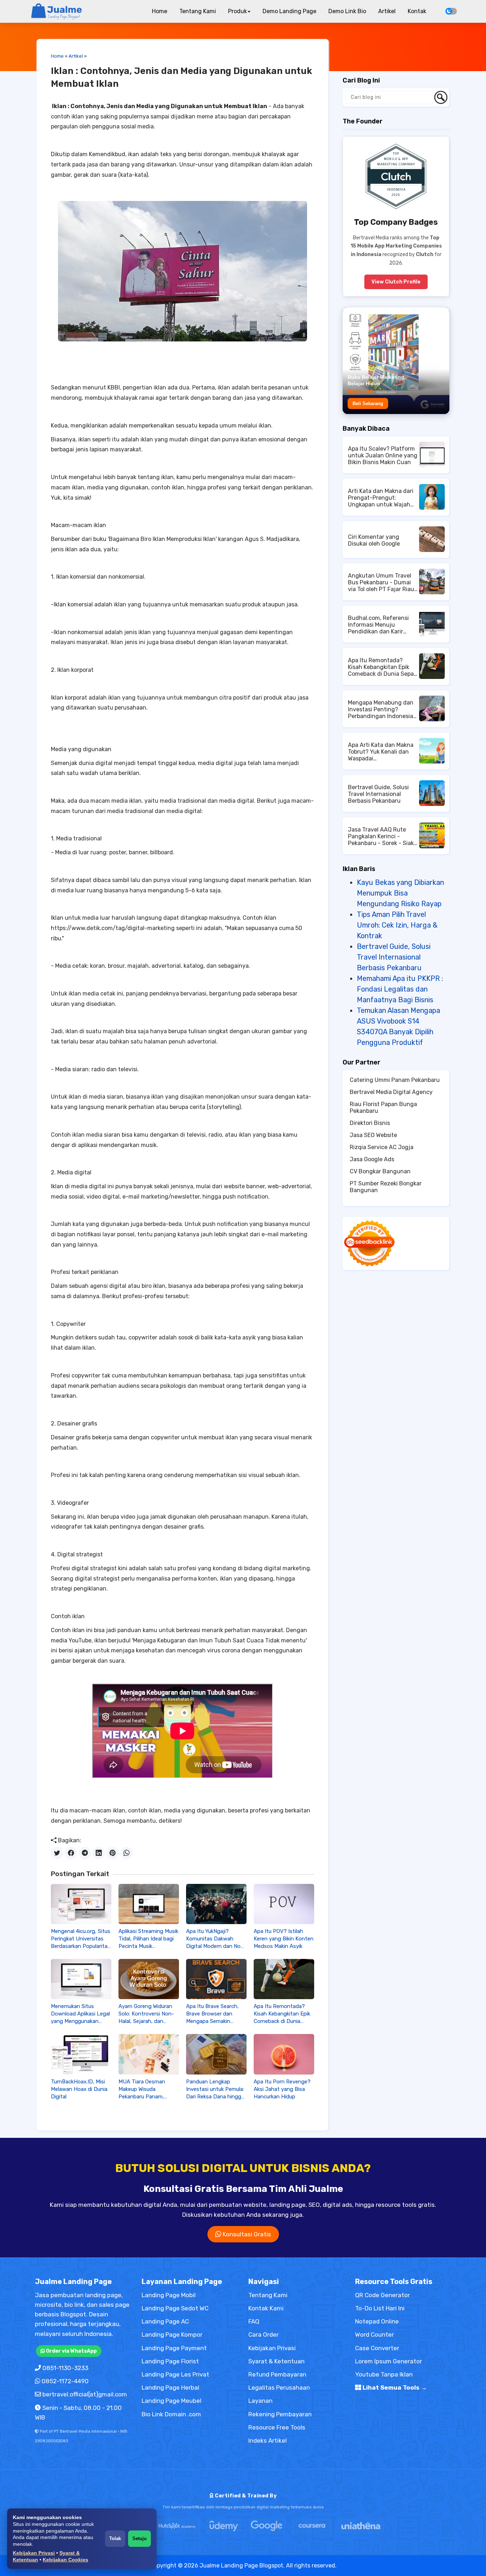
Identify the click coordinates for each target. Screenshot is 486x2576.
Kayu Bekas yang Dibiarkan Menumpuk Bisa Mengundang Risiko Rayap (400, 893)
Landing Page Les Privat (175, 2374)
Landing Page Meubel (171, 2401)
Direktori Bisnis (370, 1123)
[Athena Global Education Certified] (361, 2526)
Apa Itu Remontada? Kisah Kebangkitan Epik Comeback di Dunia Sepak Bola (282, 2014)
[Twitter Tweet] (57, 1853)
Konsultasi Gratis (246, 2234)
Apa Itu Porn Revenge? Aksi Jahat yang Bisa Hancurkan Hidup (282, 2089)
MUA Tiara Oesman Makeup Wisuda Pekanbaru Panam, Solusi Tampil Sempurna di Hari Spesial (147, 2089)
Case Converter (377, 2348)
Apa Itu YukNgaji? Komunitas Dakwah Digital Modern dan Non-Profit (216, 1939)
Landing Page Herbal (170, 2388)
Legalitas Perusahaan (279, 2388)
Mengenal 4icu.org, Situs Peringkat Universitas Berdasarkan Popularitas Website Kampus (81, 1939)
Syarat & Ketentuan (276, 2361)
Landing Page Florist (170, 2361)
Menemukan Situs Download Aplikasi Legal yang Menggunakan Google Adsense (80, 2014)
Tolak (115, 2538)
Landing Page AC (165, 2321)
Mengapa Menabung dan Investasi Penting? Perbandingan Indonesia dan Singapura (381, 709)
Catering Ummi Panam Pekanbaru (395, 1080)
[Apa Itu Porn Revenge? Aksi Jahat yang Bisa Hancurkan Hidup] (284, 2054)
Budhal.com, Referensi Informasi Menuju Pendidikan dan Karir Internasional (378, 625)
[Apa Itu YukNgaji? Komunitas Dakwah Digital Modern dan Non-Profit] (216, 1904)
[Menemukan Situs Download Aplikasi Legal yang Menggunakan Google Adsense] (81, 1979)
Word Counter (374, 2335)
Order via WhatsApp (71, 2351)
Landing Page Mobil (169, 2295)
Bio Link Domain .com (171, 2414)
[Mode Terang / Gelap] (451, 11)
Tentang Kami (198, 11)
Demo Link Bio (347, 11)
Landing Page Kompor (172, 2335)
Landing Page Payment (174, 2348)
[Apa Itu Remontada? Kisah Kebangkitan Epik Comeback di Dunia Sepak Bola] (284, 1979)
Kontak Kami (266, 2308)
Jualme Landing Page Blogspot (241, 2566)
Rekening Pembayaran (280, 2414)
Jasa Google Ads (372, 1159)
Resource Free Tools (277, 2427)
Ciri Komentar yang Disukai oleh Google (374, 540)
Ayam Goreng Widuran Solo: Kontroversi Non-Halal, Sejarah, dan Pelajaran (146, 2014)
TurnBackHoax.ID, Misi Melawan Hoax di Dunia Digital (79, 2089)
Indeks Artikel (268, 2440)
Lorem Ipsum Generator (389, 2361)
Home (160, 11)
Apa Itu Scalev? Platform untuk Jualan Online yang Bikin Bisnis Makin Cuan (383, 455)
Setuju (139, 2538)
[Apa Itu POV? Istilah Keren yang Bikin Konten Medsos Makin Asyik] (284, 1904)
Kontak (417, 11)
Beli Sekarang (368, 403)
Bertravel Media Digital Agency (391, 1092)
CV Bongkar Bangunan (380, 1171)
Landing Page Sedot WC (175, 2308)
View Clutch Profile (396, 282)
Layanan (260, 2401)
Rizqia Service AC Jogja (382, 1147)
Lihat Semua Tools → (394, 2388)
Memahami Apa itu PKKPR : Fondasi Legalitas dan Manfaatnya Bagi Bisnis (400, 989)
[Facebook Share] (71, 1853)
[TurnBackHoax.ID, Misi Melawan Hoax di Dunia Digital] (81, 2054)
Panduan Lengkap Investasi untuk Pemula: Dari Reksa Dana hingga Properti (215, 2089)
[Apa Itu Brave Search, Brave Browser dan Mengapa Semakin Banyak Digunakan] (216, 1979)
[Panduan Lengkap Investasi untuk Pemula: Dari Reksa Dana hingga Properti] (216, 2054)
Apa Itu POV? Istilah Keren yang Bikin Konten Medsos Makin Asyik (284, 1939)
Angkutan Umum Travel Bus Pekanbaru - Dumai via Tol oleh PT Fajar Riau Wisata (381, 582)
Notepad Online (377, 2321)
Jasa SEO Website (373, 1135)
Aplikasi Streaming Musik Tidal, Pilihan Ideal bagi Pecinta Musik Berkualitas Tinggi (148, 1939)
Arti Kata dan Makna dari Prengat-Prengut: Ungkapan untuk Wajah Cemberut (381, 498)
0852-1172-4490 (65, 2381)
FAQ (254, 2321)
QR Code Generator (382, 2295)
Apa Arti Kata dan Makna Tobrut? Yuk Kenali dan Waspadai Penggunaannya (381, 752)
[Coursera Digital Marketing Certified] (312, 2526)
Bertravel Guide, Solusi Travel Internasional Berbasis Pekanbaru (378, 794)
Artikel (387, 11)
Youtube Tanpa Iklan (384, 2374)
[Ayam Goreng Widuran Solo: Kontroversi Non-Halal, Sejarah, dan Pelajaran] (149, 1979)
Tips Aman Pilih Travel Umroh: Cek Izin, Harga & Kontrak (397, 925)
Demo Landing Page (289, 11)
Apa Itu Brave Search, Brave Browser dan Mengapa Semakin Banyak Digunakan (212, 2014)
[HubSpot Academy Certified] (177, 2526)
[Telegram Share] (85, 1853)
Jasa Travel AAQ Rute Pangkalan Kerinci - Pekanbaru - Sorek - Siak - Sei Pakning (383, 836)
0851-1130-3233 (65, 2368)
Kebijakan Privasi (34, 2553)
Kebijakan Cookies (65, 2560)
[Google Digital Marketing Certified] (267, 2526)
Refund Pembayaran (277, 2374)
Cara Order (263, 2335)
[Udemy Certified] (224, 2526)
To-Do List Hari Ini (380, 2308)
